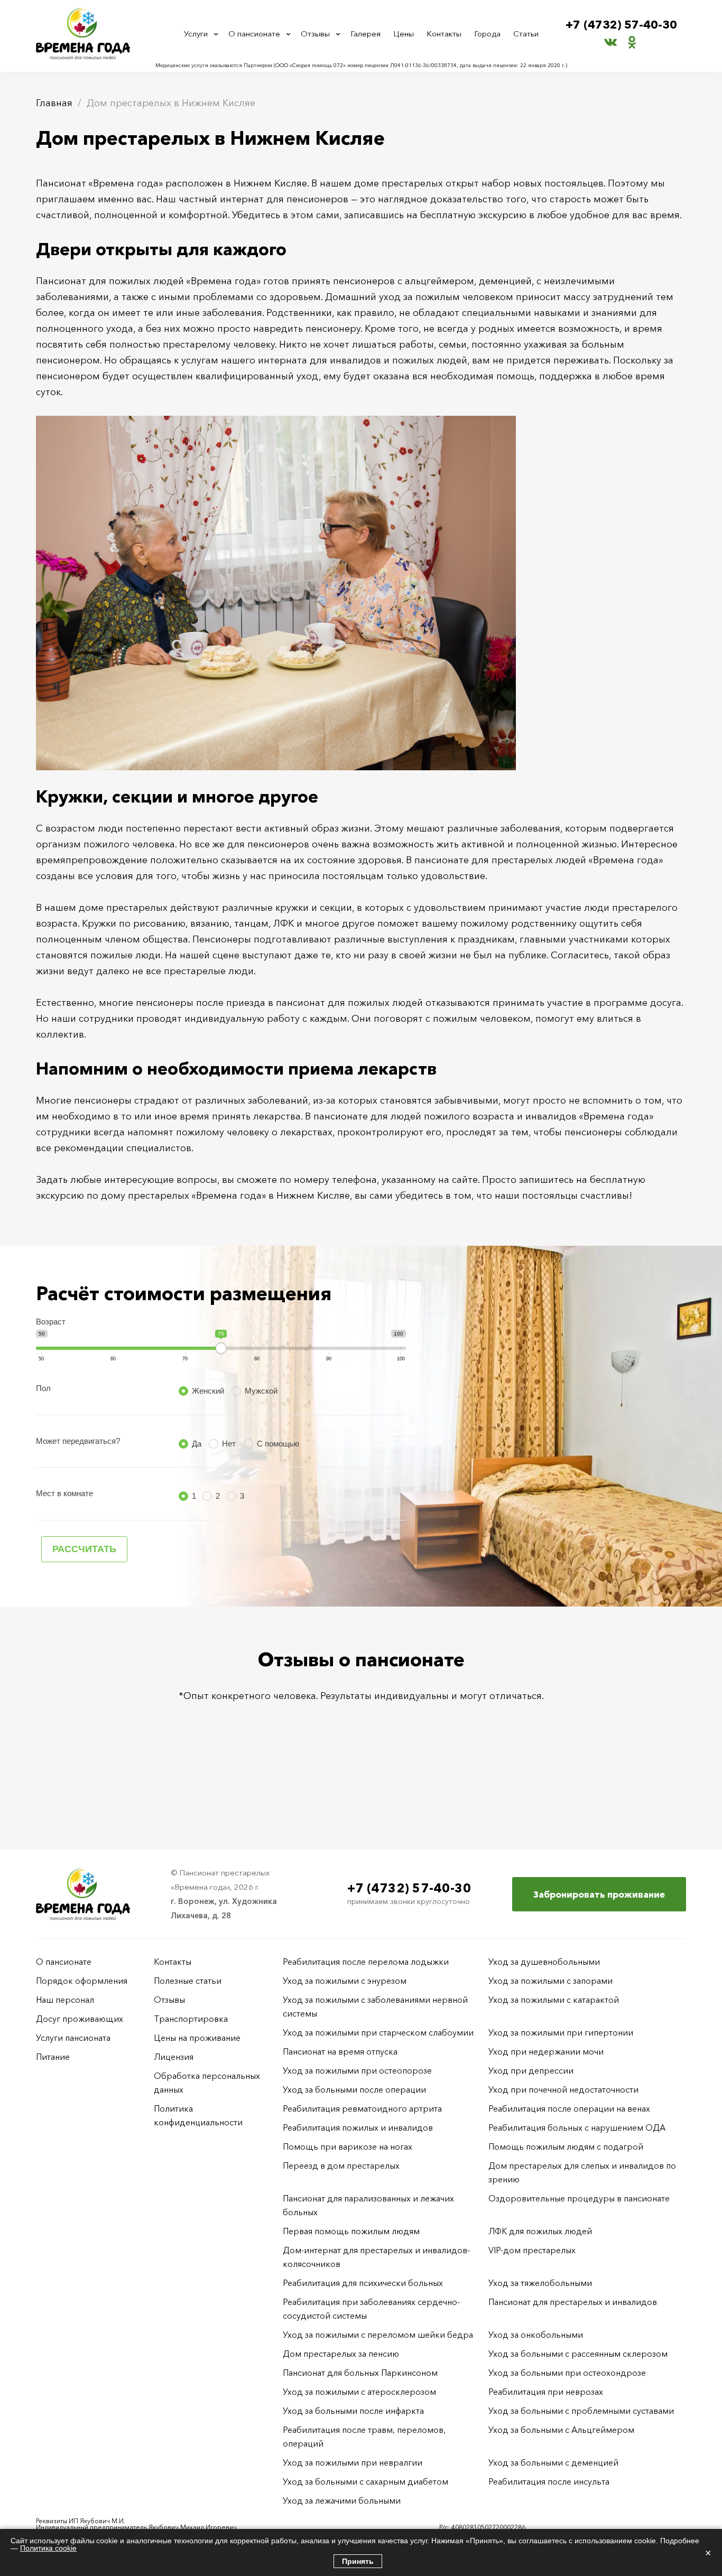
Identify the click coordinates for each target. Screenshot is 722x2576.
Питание (53, 2057)
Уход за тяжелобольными (540, 2283)
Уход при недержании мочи (546, 2051)
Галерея (365, 34)
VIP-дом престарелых (532, 2250)
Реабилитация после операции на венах (569, 2108)
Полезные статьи (188, 1981)
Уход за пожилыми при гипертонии (561, 2032)
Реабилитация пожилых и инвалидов (358, 2127)
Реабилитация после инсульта (549, 2481)
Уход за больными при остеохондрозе (567, 2373)
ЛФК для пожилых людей (540, 2231)
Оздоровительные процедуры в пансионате (579, 2198)
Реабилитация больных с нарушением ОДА (577, 2127)
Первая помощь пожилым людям (351, 2231)
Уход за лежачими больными (342, 2500)
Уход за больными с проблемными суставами (581, 2411)
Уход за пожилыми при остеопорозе (357, 2070)
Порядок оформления (82, 1981)
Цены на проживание (197, 2038)
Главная (54, 103)
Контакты (444, 34)
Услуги (196, 34)
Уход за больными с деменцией (553, 2462)
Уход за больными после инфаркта (353, 2411)
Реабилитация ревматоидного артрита (362, 2108)
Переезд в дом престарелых (341, 2166)
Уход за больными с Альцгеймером (561, 2430)
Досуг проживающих (80, 2019)
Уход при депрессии (531, 2070)
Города (487, 34)
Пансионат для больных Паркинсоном (360, 2373)
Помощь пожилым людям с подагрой (566, 2146)
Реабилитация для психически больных (363, 2283)
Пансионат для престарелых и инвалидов (573, 2302)
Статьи (526, 34)
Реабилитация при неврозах (546, 2392)
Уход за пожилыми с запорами (550, 1981)
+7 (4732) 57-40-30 (621, 25)
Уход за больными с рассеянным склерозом (578, 2354)
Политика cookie (48, 2548)
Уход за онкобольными (536, 2335)
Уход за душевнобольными (544, 1962)
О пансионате (254, 34)
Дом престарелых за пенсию (341, 2354)
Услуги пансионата (73, 2038)
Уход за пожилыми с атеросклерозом (359, 2392)
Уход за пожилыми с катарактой (554, 2000)
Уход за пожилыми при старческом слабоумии (378, 2032)
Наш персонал (65, 2000)
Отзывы (315, 34)
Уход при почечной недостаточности (563, 2089)
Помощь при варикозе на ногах (348, 2146)
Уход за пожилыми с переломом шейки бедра (378, 2335)
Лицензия (174, 2057)
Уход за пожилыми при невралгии (353, 2462)
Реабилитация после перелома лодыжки (366, 1962)
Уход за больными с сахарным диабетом (365, 2481)
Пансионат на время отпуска (340, 2051)
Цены (404, 34)
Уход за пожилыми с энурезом (345, 1981)
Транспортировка (191, 2019)
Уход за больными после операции (354, 2089)
